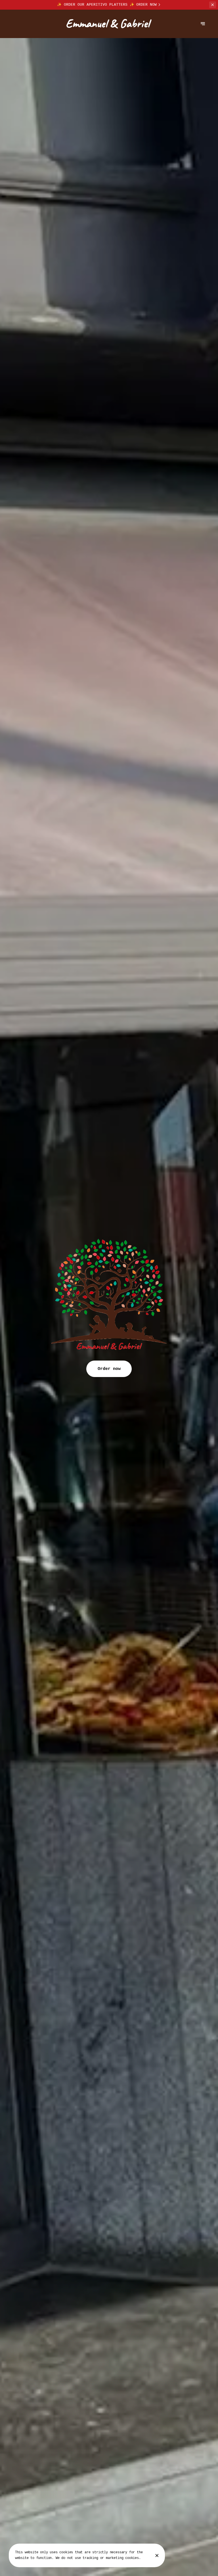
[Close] (157, 2556)
